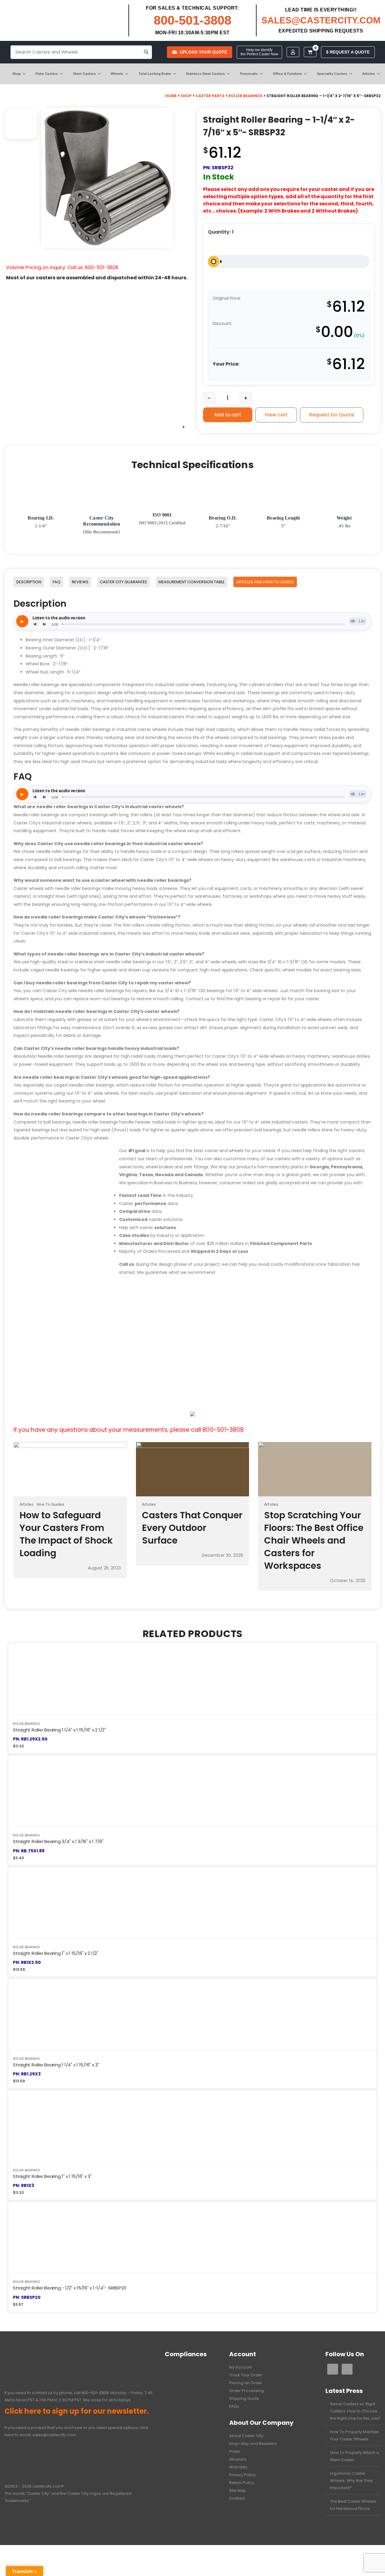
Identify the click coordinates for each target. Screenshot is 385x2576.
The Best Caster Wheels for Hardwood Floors (353, 2505)
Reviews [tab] (80, 582)
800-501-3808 (192, 20)
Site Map (238, 2490)
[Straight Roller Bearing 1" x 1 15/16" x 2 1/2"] (192, 1902)
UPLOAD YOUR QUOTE (203, 52)
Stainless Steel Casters (205, 74)
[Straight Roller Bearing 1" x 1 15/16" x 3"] (192, 2125)
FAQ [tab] (57, 582)
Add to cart (228, 415)
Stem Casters (85, 74)
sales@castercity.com (54, 2435)
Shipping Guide (244, 2398)
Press (235, 2451)
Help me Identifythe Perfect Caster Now (259, 52)
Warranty (238, 2467)
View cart (276, 415)
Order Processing (246, 2391)
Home (171, 96)
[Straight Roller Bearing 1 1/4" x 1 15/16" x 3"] (192, 2014)
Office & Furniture (287, 74)
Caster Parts (210, 96)
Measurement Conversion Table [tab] (192, 582)
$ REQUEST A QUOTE (348, 52)
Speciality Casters (332, 74)
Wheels (117, 74)
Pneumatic (249, 74)
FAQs (234, 2406)
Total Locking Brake (155, 74)
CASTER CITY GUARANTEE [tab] (123, 582)
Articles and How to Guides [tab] (265, 582)
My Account (240, 2367)
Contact (237, 2498)
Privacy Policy (242, 2475)
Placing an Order (246, 2383)
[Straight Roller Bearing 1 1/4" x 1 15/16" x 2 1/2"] (192, 1679)
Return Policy (242, 2483)
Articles (369, 74)
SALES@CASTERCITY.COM (321, 20)
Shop (17, 74)
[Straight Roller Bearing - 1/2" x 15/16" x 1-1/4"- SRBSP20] (192, 2237)
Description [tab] (29, 582)
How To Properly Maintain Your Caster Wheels (355, 2435)
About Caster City (246, 2436)
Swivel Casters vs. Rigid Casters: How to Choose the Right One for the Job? (355, 2411)
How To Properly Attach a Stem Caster (354, 2456)
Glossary (238, 2459)
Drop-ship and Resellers (253, 2444)
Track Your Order (246, 2375)
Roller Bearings (245, 96)
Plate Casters (47, 74)
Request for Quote (332, 415)
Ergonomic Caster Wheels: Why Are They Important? (351, 2481)
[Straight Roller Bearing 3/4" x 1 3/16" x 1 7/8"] (192, 1791)
